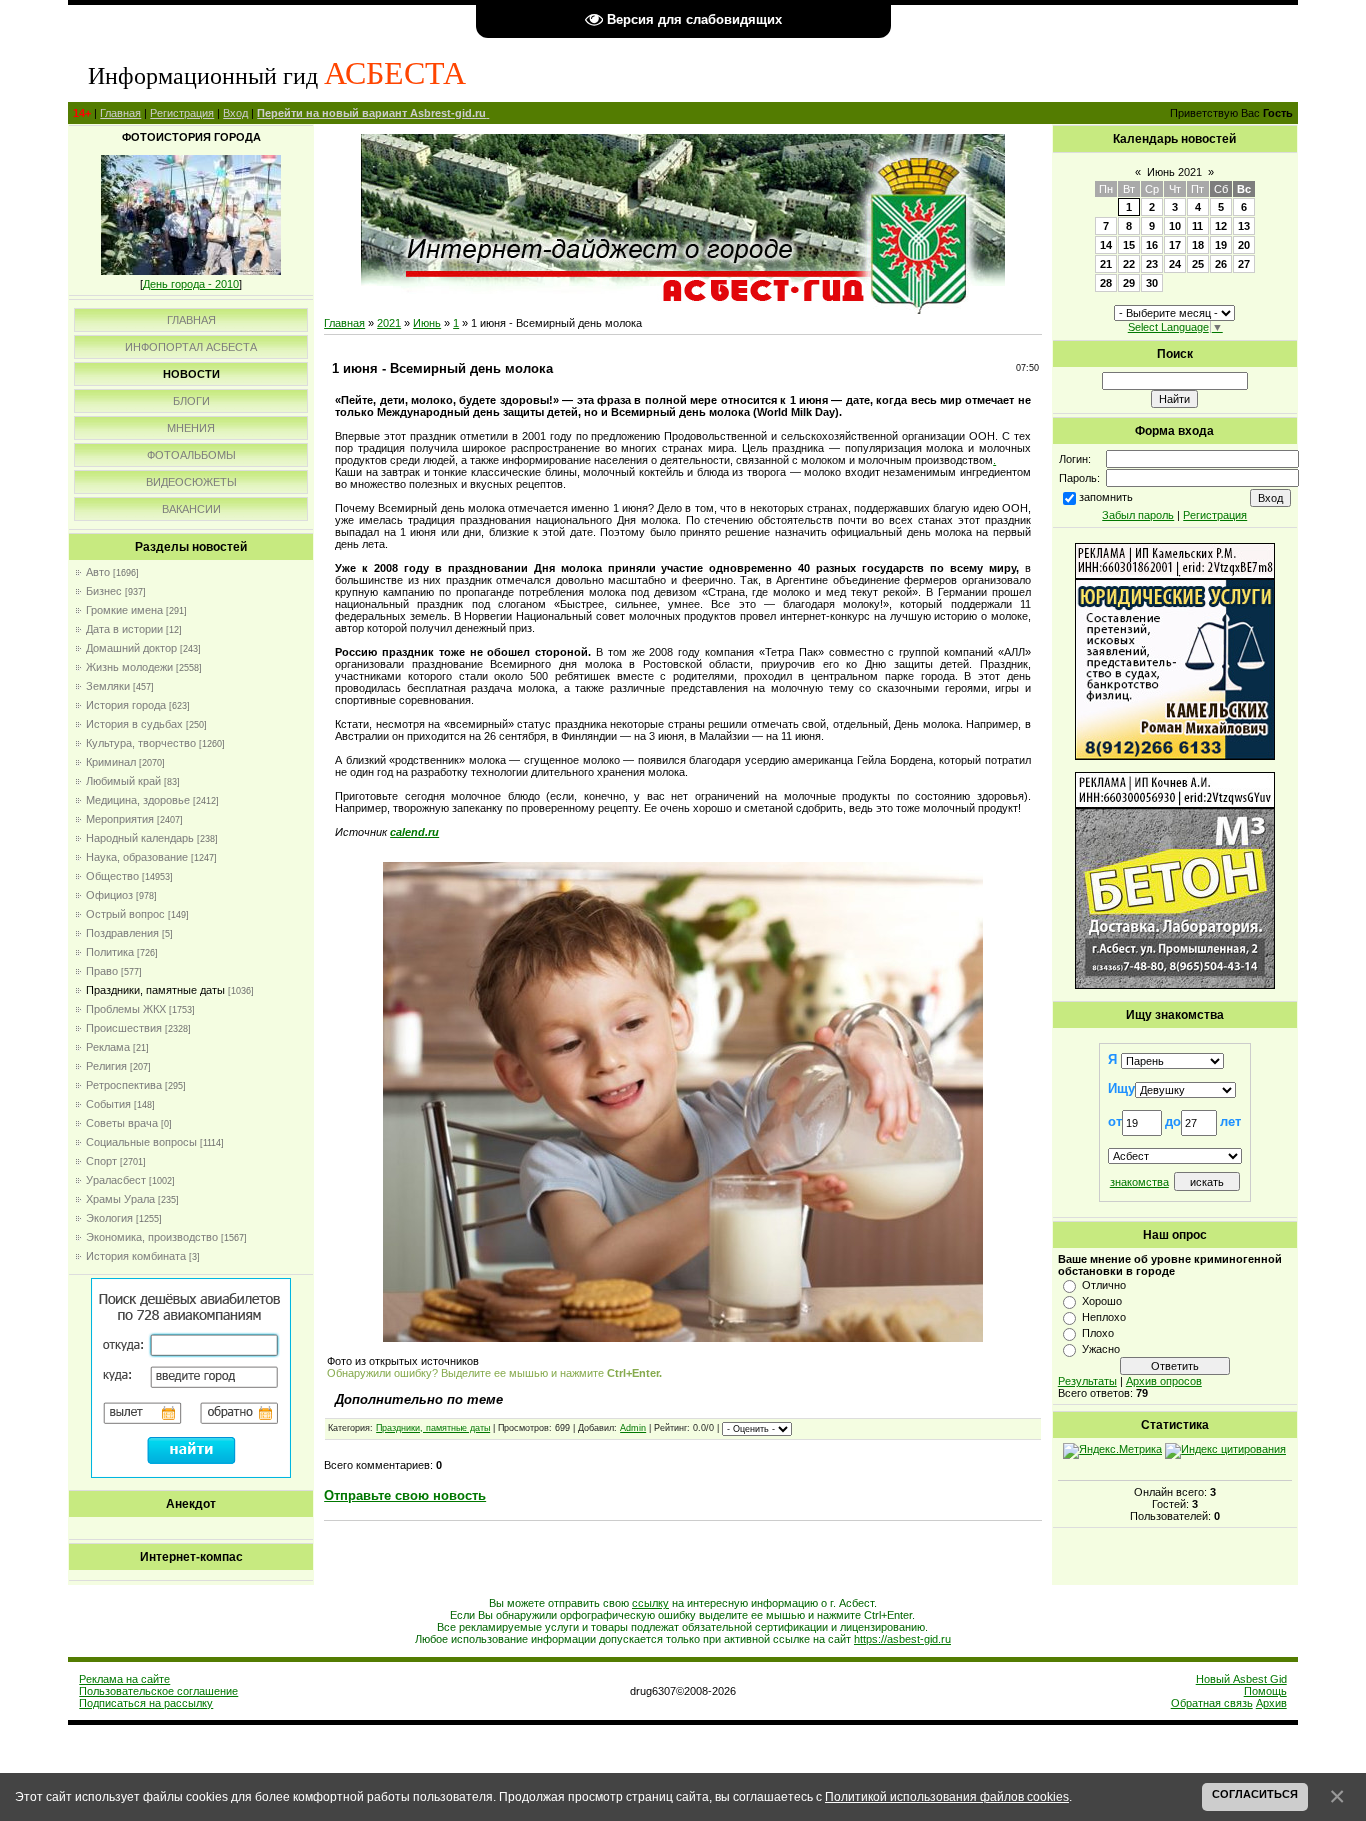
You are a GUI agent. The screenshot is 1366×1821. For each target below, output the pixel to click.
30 (1152, 283)
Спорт (101, 1161)
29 (1129, 283)
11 (1197, 226)
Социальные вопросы (141, 1142)
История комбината (136, 1256)
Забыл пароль (1138, 515)
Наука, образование (137, 857)
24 (1175, 264)
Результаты (1087, 1381)
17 (1175, 245)
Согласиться (1255, 1794)
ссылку (650, 1603)
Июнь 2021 (1174, 172)
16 (1152, 245)
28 (1106, 283)
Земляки (108, 686)
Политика (110, 952)
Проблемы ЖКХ (126, 1009)
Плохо (1098, 1333)
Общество (112, 876)
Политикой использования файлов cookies (947, 1796)
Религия (106, 1066)
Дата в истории (124, 629)
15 (1129, 245)
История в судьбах (134, 724)
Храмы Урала (120, 1199)
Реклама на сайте (124, 1679)
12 (1221, 226)
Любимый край (123, 781)
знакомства (1139, 1182)
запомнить (1106, 497)
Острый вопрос (125, 914)
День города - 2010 (191, 284)
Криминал (111, 762)
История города (126, 705)
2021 (389, 323)
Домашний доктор (131, 648)
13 (1244, 226)
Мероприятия (120, 819)
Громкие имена (124, 610)
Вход (235, 113)
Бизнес (104, 591)
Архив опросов (1164, 1381)
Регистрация (182, 113)
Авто (98, 572)
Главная (120, 113)
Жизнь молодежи (129, 667)
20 (1244, 245)
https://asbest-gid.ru (902, 1639)
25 (1198, 264)
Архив (1271, 1703)
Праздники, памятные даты (155, 990)
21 (1106, 264)
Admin (633, 1428)
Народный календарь (140, 838)
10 (1175, 226)
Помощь (1265, 1691)
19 (1221, 245)
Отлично (1104, 1285)
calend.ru (414, 832)
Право (102, 971)
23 (1152, 264)
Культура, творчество (141, 743)
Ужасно (1101, 1349)
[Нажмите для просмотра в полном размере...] (683, 1338)
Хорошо (1102, 1301)
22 (1129, 264)
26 (1221, 264)
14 (1106, 245)
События (108, 1104)
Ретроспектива (124, 1085)
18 (1198, 245)
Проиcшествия (124, 1028)
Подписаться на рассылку (146, 1703)
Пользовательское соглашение (158, 1691)
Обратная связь (1212, 1703)
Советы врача (122, 1123)
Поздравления (122, 933)
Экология (109, 1218)
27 (1244, 264)
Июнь (427, 323)
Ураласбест (116, 1180)
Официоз (109, 895)
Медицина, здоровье (138, 800)
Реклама (108, 1047)
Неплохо (1104, 1317)
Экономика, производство (152, 1237)
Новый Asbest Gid (1241, 1679)
